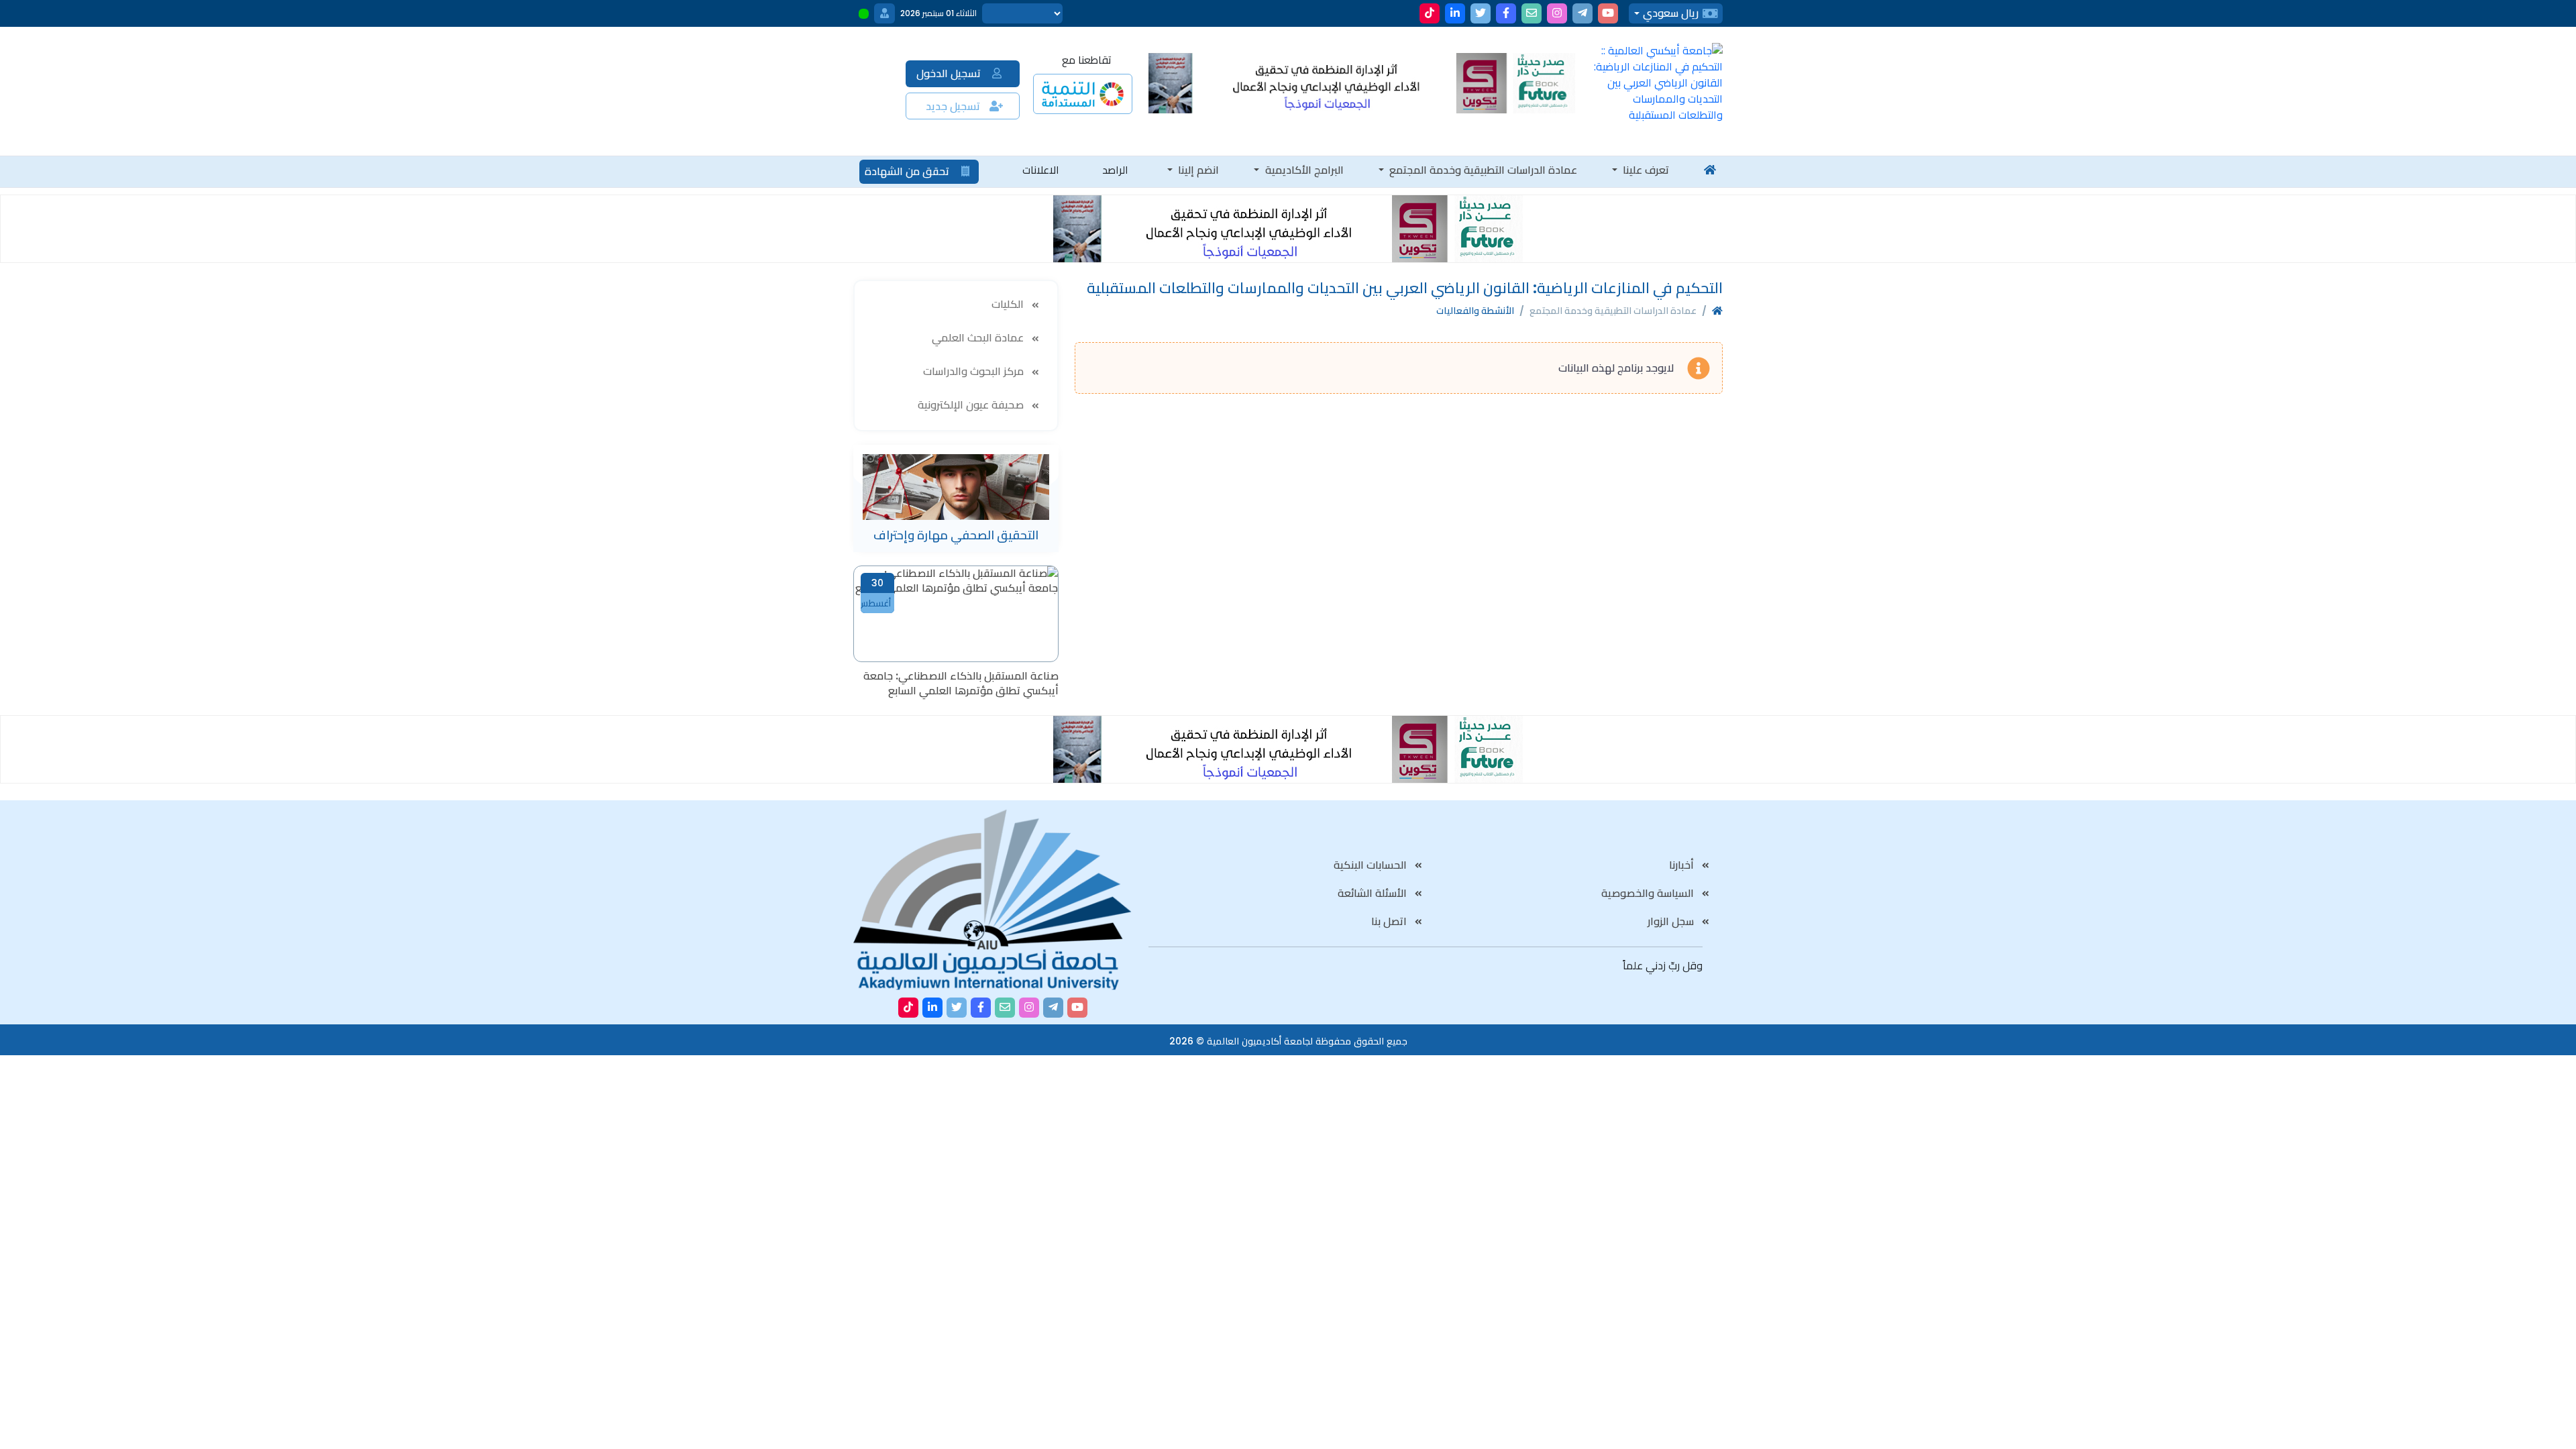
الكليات (1009, 304)
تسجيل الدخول (950, 73)
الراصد (1115, 170)
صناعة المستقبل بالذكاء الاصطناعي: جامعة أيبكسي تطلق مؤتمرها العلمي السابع (961, 684)
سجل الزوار (1672, 921)
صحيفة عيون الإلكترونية (972, 405)
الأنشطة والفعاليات (1475, 311)
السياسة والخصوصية (1649, 893)
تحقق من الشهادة (908, 171)
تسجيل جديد (954, 106)
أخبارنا (1683, 865)
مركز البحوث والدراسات (975, 371)
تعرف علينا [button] (1645, 170)
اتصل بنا (1390, 921)
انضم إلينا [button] (1197, 170)
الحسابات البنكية (1372, 865)
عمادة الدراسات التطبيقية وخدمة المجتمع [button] (1482, 170)
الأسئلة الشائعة (1374, 893)
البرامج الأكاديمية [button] (1303, 170)
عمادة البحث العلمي (979, 338)
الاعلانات (1041, 170)
